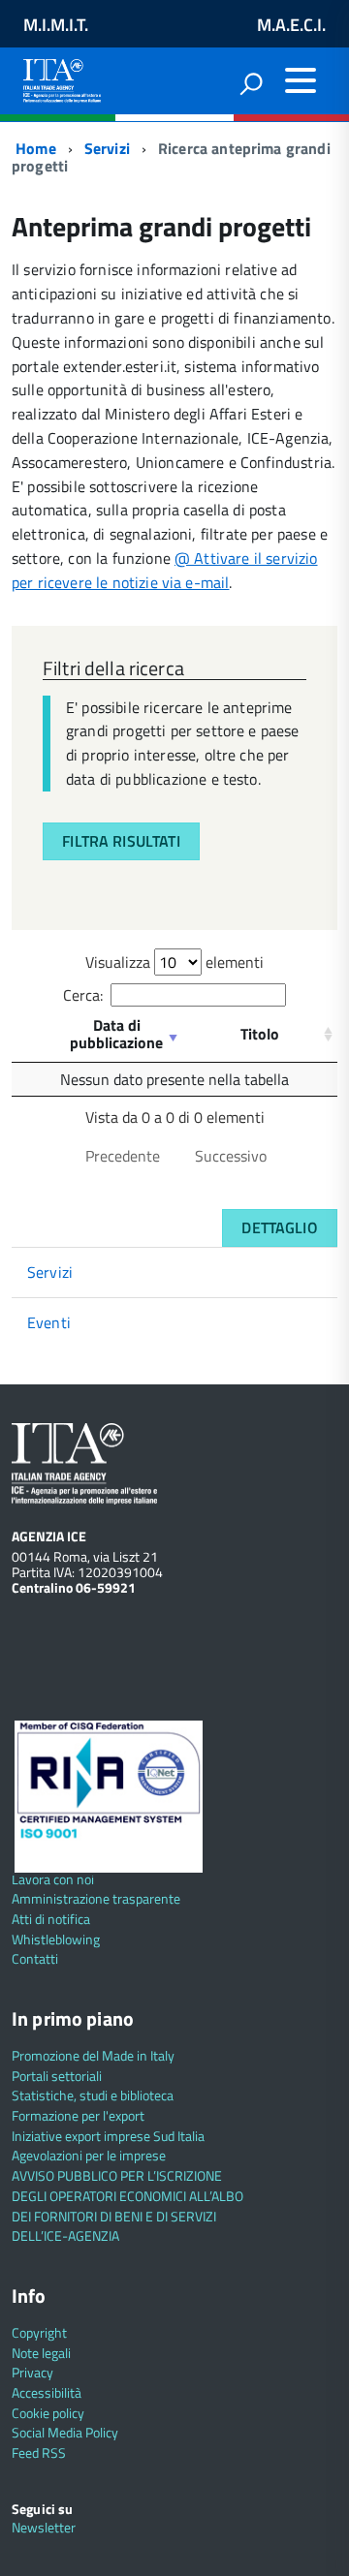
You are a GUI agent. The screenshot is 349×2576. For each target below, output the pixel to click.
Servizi (107, 148)
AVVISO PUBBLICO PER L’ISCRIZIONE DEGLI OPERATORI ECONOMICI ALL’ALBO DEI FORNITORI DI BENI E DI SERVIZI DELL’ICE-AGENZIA (127, 2205)
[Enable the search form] (251, 83)
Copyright (39, 2332)
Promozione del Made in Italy (93, 2055)
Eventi (49, 1322)
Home (34, 148)
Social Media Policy (65, 2432)
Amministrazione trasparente (96, 1898)
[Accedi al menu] (301, 80)
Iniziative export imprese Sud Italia (108, 2136)
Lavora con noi (53, 1879)
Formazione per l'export (78, 2115)
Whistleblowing (56, 1939)
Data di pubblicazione (116, 1034)
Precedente (123, 1156)
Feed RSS (39, 2452)
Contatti (35, 1958)
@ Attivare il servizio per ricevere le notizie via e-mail (165, 570)
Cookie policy (48, 2413)
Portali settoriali (57, 2076)
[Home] (62, 77)
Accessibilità (47, 2392)
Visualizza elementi (174, 962)
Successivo (231, 1156)
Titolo (260, 1034)
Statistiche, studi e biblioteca (93, 2095)
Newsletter (44, 2527)
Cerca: (83, 995)
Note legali (41, 2353)
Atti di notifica (51, 1919)
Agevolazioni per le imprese (89, 2155)
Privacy (32, 2372)
